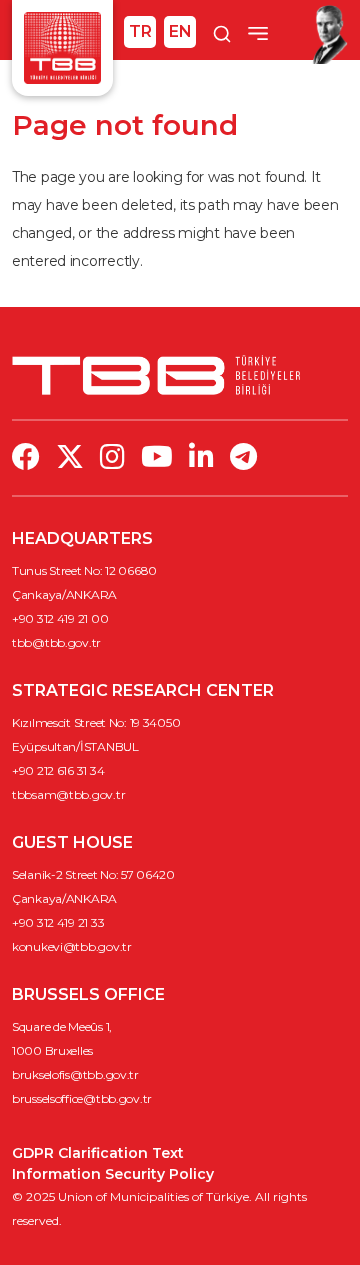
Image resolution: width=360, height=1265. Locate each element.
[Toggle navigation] (258, 33)
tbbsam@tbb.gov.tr (68, 794)
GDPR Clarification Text (98, 1153)
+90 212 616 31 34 (58, 770)
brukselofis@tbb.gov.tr (75, 1074)
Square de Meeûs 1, (62, 1026)
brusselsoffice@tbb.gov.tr (82, 1098)
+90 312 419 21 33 (58, 922)
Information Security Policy (113, 1174)
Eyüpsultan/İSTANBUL (75, 746)
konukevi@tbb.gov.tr (72, 946)
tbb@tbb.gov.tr (56, 642)
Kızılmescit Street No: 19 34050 (96, 722)
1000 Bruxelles (52, 1050)
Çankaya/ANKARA (64, 594)
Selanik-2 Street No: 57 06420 (93, 874)
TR (140, 31)
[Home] (62, 46)
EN (180, 31)
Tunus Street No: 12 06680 (84, 570)
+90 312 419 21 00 (60, 618)
